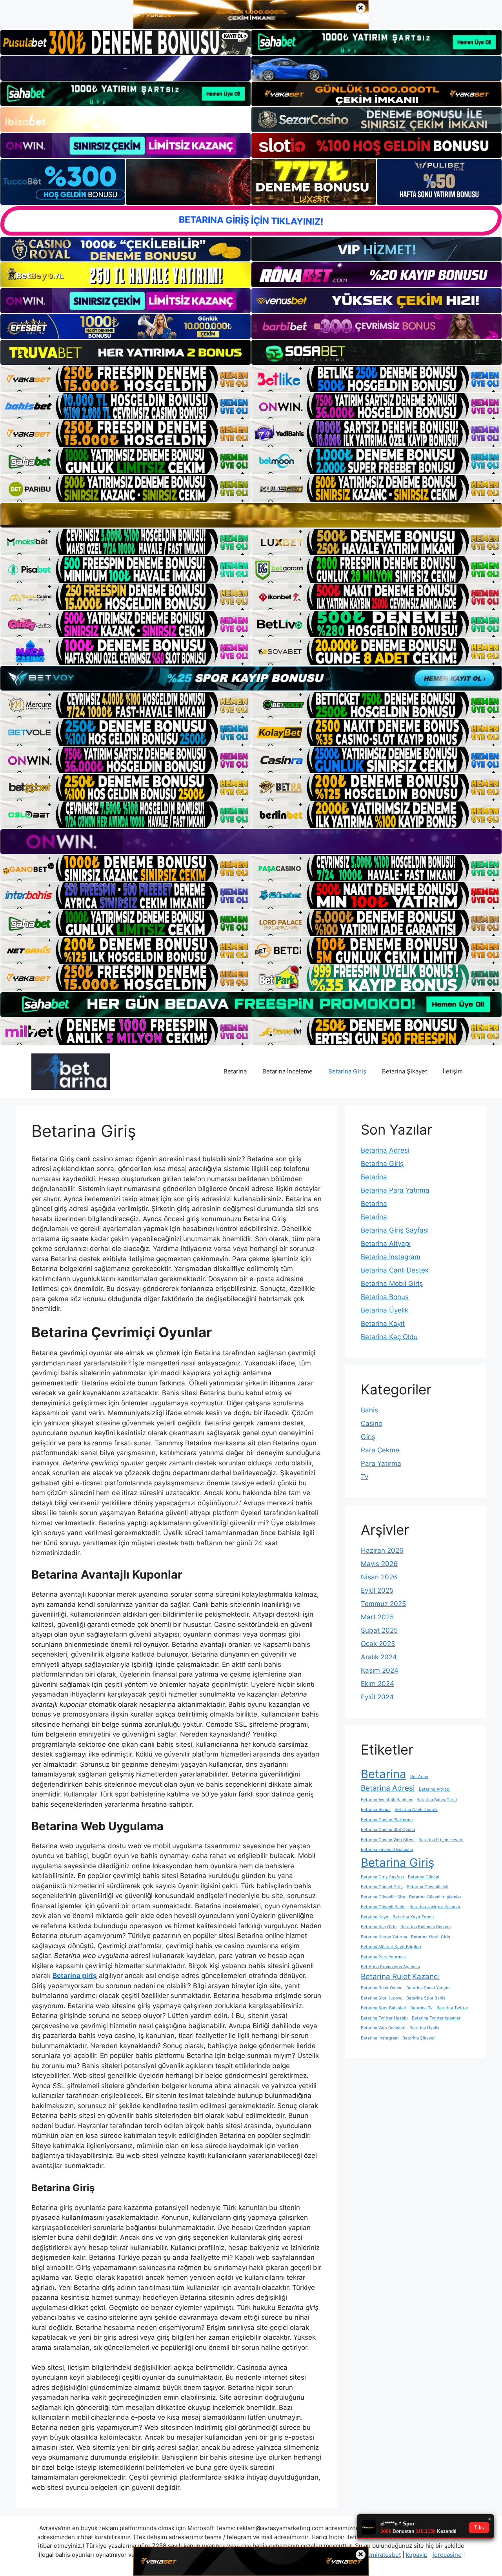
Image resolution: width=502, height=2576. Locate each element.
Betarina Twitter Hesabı (384, 2018)
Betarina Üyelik (385, 1310)
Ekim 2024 (377, 1684)
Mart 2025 (377, 1617)
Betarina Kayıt (383, 1323)
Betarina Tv (421, 2008)
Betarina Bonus (385, 1297)
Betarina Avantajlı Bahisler (387, 1800)
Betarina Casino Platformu (387, 1820)
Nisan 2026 (379, 1577)
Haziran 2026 (382, 1550)
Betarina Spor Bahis (426, 1998)
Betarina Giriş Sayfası (395, 1230)
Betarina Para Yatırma (395, 1190)
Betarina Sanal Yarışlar (429, 1988)
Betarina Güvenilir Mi (427, 1887)
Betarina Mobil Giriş (392, 1283)
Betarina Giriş (347, 1071)
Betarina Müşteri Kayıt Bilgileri (391, 1947)
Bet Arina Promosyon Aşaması (390, 1967)
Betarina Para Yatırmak (383, 1957)
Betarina (235, 1071)
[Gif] (251, 515)
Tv (365, 1477)
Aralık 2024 (379, 1657)
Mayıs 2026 (379, 1564)
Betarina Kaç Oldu (389, 1337)
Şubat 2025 (379, 1630)
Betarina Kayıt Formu (413, 1917)
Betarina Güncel (424, 1877)
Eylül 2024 (377, 1697)
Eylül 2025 (377, 1590)
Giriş (368, 1437)
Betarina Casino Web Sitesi (388, 1840)
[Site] (125, 379)
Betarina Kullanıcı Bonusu (426, 1927)
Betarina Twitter (452, 2008)
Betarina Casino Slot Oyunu (388, 1830)
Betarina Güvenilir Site (383, 1897)
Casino (372, 1423)
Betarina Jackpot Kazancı (435, 1907)
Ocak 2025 (378, 1644)
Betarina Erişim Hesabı (441, 1840)
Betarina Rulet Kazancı (400, 1977)
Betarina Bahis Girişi (437, 1800)
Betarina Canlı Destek (395, 1270)
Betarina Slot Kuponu (382, 1998)
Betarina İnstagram (391, 1257)
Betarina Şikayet (405, 1071)
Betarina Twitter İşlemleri (437, 2018)
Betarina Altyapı (386, 1244)
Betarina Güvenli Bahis (383, 1907)
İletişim (453, 1071)
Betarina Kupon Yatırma (384, 1937)
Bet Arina (419, 1777)
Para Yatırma (381, 1463)
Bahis (369, 1410)
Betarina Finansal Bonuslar (387, 1850)
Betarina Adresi (385, 1150)
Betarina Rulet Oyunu (382, 1988)
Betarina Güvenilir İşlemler (435, 1897)
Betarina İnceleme (287, 1071)
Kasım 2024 (380, 1670)
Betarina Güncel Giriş (382, 1887)
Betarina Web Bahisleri (383, 2028)
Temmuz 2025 (383, 1604)
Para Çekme (380, 1450)
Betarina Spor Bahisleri (384, 2008)
